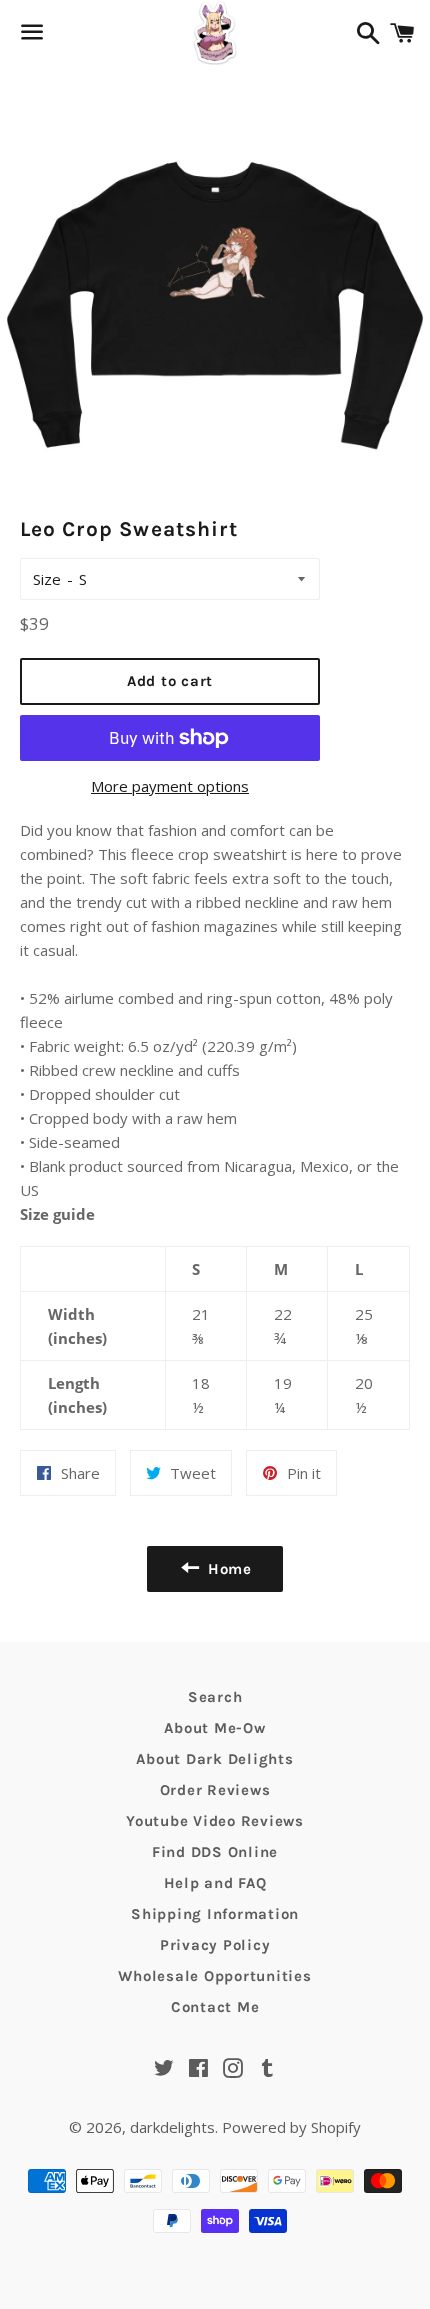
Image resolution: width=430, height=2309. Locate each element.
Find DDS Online (215, 1852)
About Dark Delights (214, 1759)
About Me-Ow (214, 1728)
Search (215, 1697)
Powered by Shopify (291, 2127)
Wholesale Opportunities (214, 1976)
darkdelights (172, 2127)
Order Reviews (215, 1790)
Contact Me (215, 2007)
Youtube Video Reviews (215, 1821)
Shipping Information (215, 1914)
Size (47, 579)
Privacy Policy (215, 1945)
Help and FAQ (215, 1883)
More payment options (170, 786)
